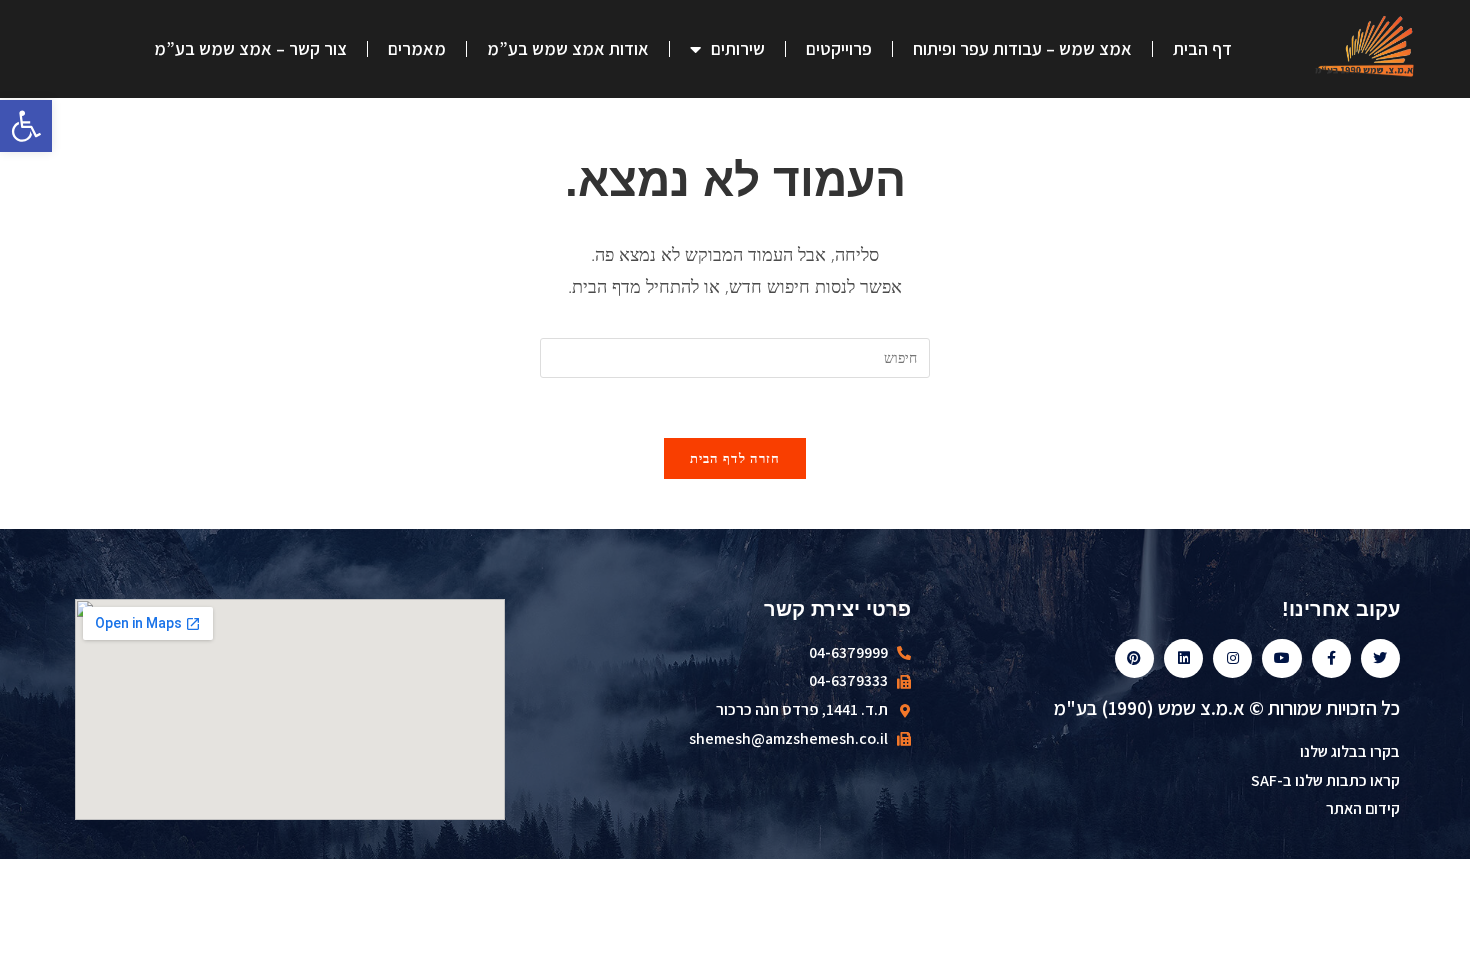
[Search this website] (735, 356)
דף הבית (1202, 48)
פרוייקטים (839, 48)
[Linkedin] (1183, 658)
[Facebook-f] (1331, 658)
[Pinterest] (1134, 658)
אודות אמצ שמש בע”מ (568, 48)
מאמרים (417, 48)
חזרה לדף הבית (735, 458)
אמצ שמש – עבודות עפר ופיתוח (1022, 48)
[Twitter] (1380, 658)
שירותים (738, 48)
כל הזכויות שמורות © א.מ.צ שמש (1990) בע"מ (1227, 708)
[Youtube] (1281, 658)
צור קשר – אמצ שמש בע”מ (250, 48)
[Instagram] (1232, 658)
